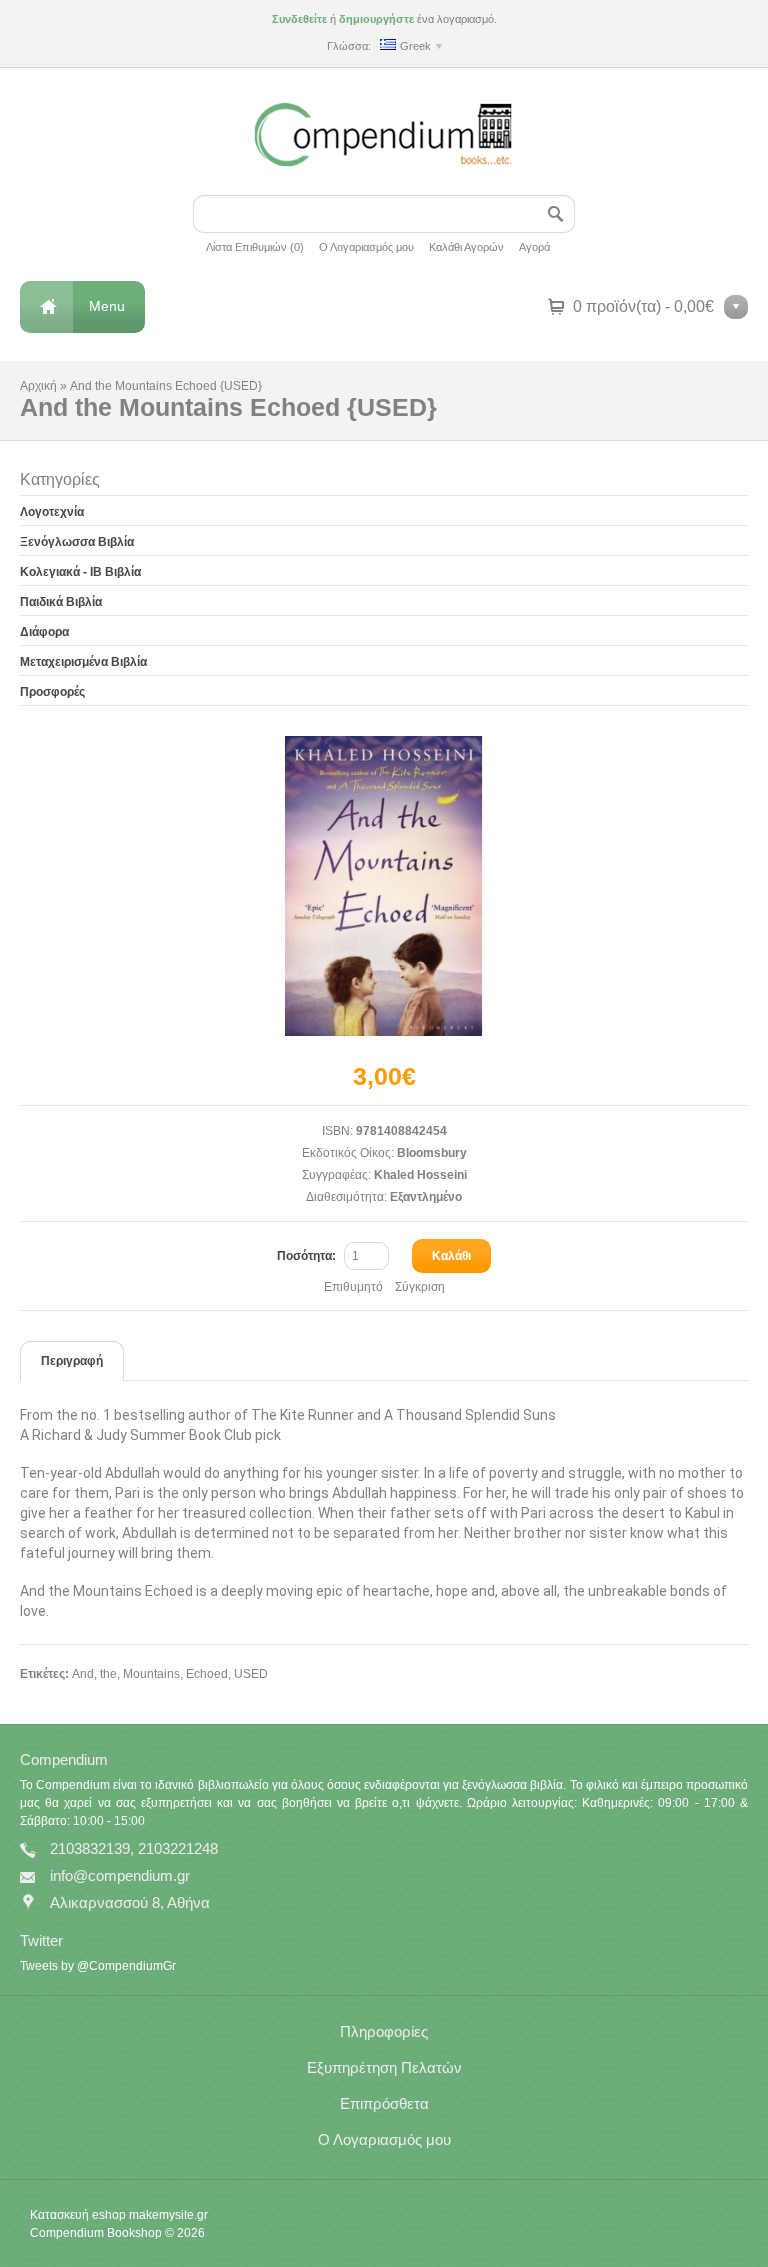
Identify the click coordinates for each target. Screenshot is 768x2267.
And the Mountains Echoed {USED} (166, 386)
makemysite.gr (168, 2215)
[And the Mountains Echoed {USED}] (384, 886)
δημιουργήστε (376, 19)
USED (251, 1674)
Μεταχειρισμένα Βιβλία (83, 662)
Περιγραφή (72, 1361)
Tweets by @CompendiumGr (98, 1966)
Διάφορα (44, 632)
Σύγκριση (420, 1287)
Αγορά (534, 247)
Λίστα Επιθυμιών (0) (255, 247)
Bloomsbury (432, 1153)
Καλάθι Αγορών (466, 247)
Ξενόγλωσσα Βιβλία (77, 542)
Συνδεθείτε (299, 19)
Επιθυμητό (353, 1287)
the (108, 1674)
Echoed (207, 1674)
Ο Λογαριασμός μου (366, 247)
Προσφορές (52, 692)
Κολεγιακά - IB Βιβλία (80, 572)
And (83, 1674)
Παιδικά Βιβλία (61, 602)
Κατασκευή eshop (78, 2215)
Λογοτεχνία (52, 512)
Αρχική (38, 386)
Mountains (151, 1674)
